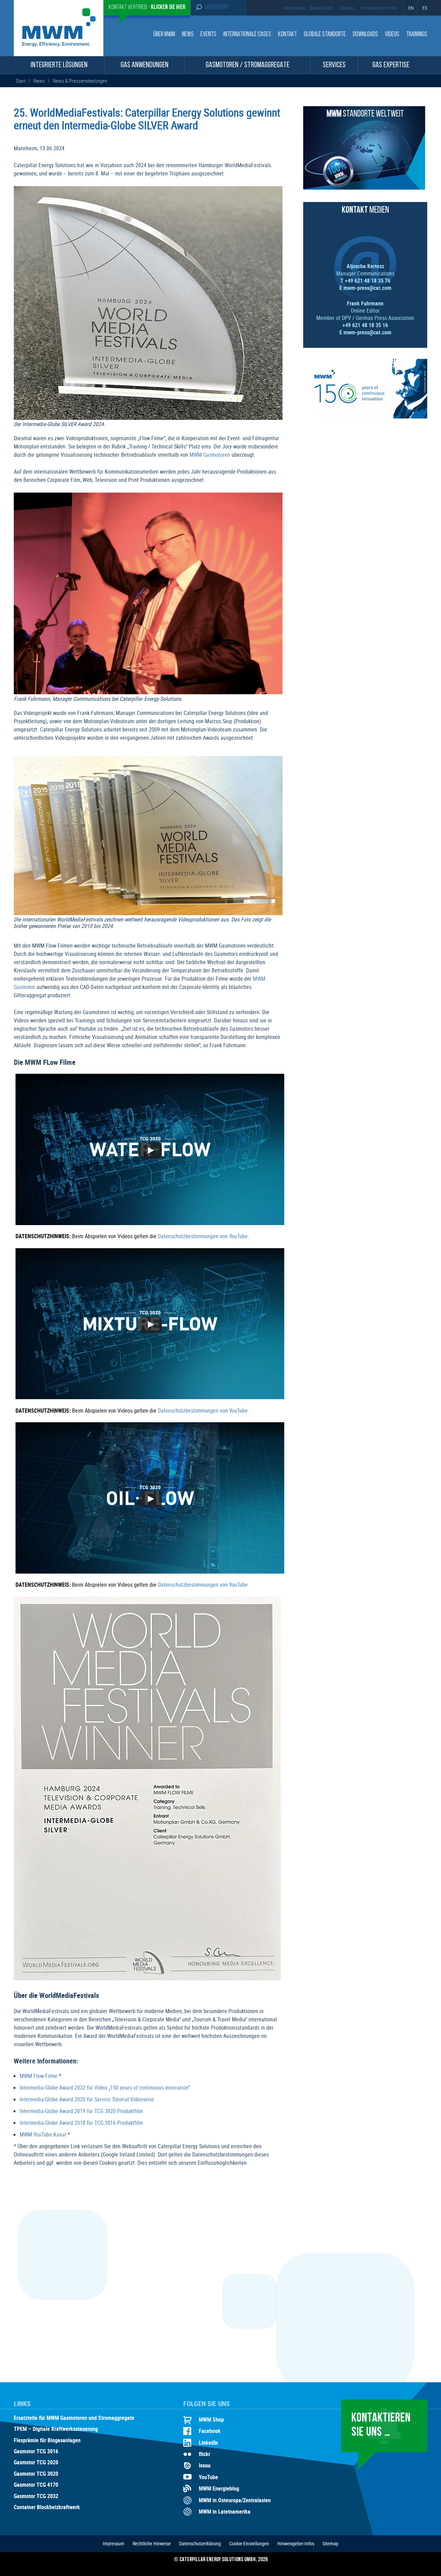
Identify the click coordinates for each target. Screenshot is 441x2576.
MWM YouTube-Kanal (43, 2134)
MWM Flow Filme (39, 2076)
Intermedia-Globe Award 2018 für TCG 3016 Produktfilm (81, 2123)
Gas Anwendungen (145, 65)
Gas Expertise (391, 65)
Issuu (205, 2465)
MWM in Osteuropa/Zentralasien (235, 2500)
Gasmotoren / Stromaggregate (248, 65)
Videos (392, 35)
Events (208, 35)
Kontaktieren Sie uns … (381, 2426)
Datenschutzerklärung (200, 2543)
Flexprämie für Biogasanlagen (47, 2441)
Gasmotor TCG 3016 (36, 2452)
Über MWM (164, 35)
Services (334, 65)
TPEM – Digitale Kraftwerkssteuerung (56, 2429)
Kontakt (288, 35)
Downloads (365, 35)
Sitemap (330, 2543)
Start (21, 81)
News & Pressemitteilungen (80, 81)
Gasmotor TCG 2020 (36, 2463)
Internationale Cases (247, 35)
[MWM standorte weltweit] (364, 188)
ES (425, 8)
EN (411, 8)
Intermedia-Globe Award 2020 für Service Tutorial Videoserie (87, 2099)
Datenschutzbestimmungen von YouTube (203, 1236)
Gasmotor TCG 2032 (36, 2496)
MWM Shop (211, 2420)
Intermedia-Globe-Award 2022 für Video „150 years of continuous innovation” (105, 2088)
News (188, 35)
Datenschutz (321, 8)
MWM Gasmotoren (210, 455)
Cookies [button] (347, 8)
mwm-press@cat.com (367, 288)
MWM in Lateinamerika (225, 2512)
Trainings (417, 35)
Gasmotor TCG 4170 (36, 2485)
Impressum (294, 8)
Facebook (210, 2431)
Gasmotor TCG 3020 (36, 2474)
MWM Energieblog (219, 2488)
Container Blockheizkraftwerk (47, 2507)
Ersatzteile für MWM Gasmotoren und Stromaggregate (74, 2418)
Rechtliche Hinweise (152, 2543)
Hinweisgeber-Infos (379, 8)
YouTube (208, 2477)
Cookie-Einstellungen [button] (249, 2543)
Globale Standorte (325, 35)
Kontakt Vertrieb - (147, 8)
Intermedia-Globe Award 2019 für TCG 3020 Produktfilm (81, 2111)
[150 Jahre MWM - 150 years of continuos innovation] (365, 416)
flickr (204, 2454)
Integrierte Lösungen (59, 65)
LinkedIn (208, 2443)
